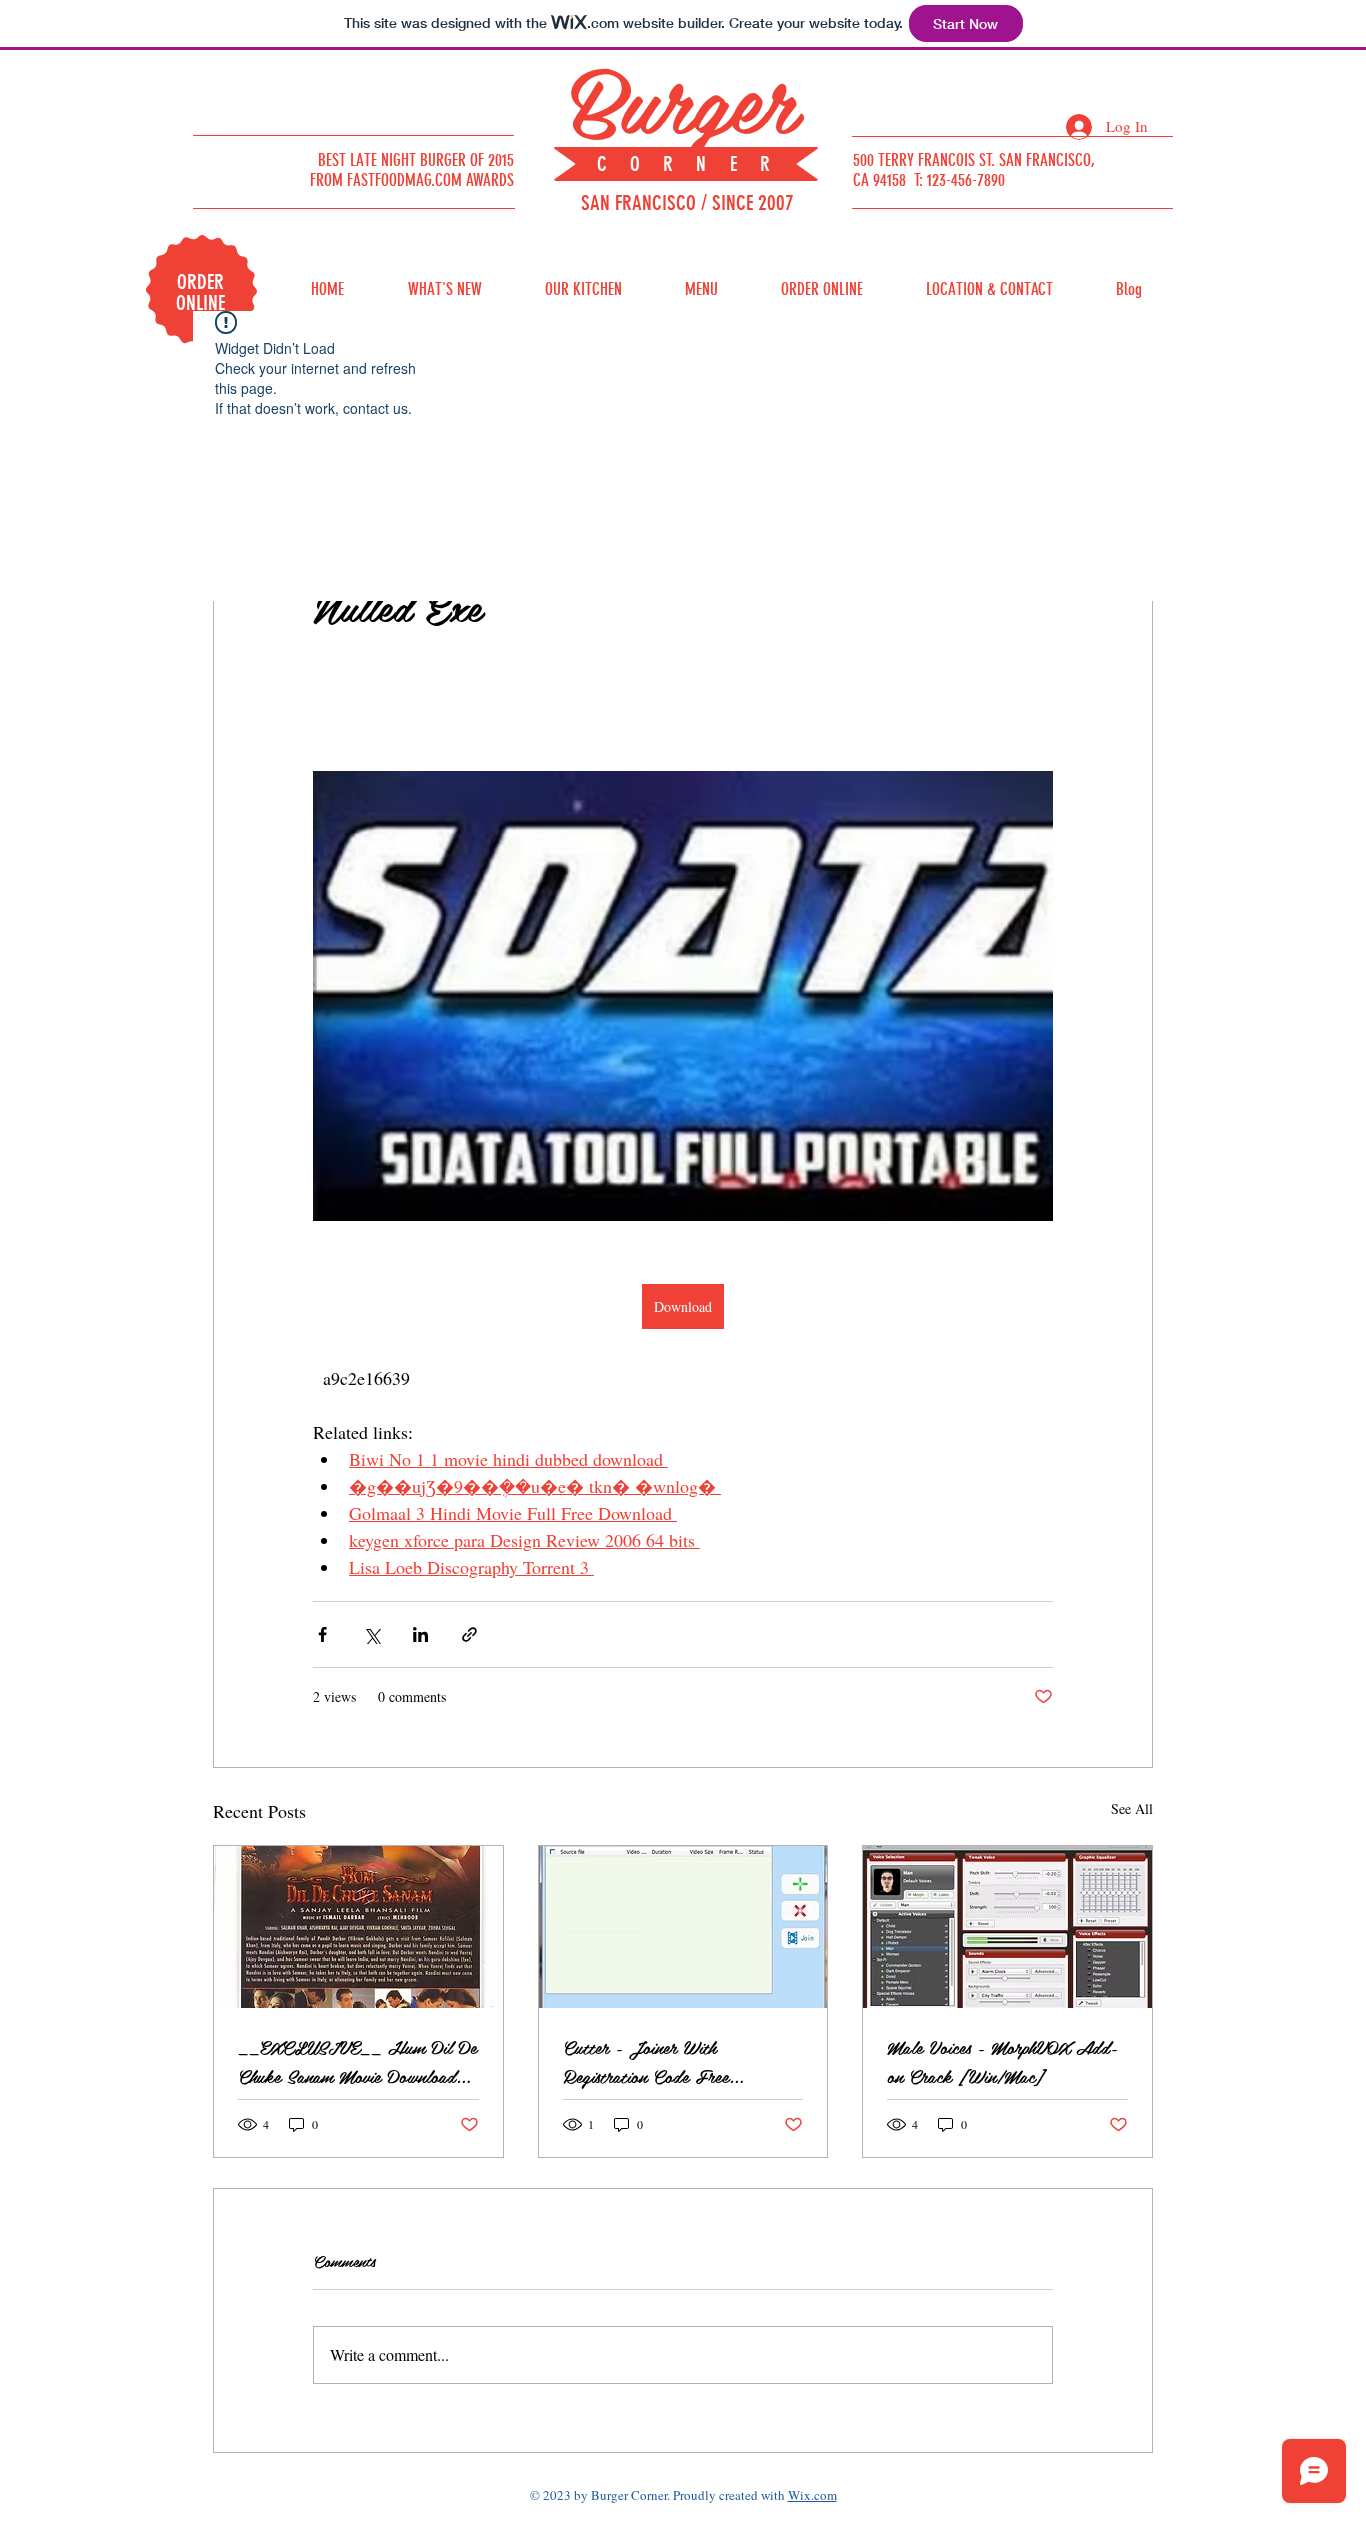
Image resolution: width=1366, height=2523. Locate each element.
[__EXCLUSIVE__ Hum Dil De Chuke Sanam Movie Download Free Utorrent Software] (358, 1927)
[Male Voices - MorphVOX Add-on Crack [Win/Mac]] (1007, 1927)
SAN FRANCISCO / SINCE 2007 (687, 202)
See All (1132, 1808)
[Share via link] (469, 1634)
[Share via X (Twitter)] (371, 1634)
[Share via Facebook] (322, 1634)
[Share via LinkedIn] (420, 1634)
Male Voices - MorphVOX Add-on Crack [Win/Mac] (1002, 2061)
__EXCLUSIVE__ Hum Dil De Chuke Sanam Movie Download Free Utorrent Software (357, 2061)
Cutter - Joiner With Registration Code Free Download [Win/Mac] (646, 2061)
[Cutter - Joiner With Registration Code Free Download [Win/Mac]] (683, 1927)
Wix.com (812, 2495)
